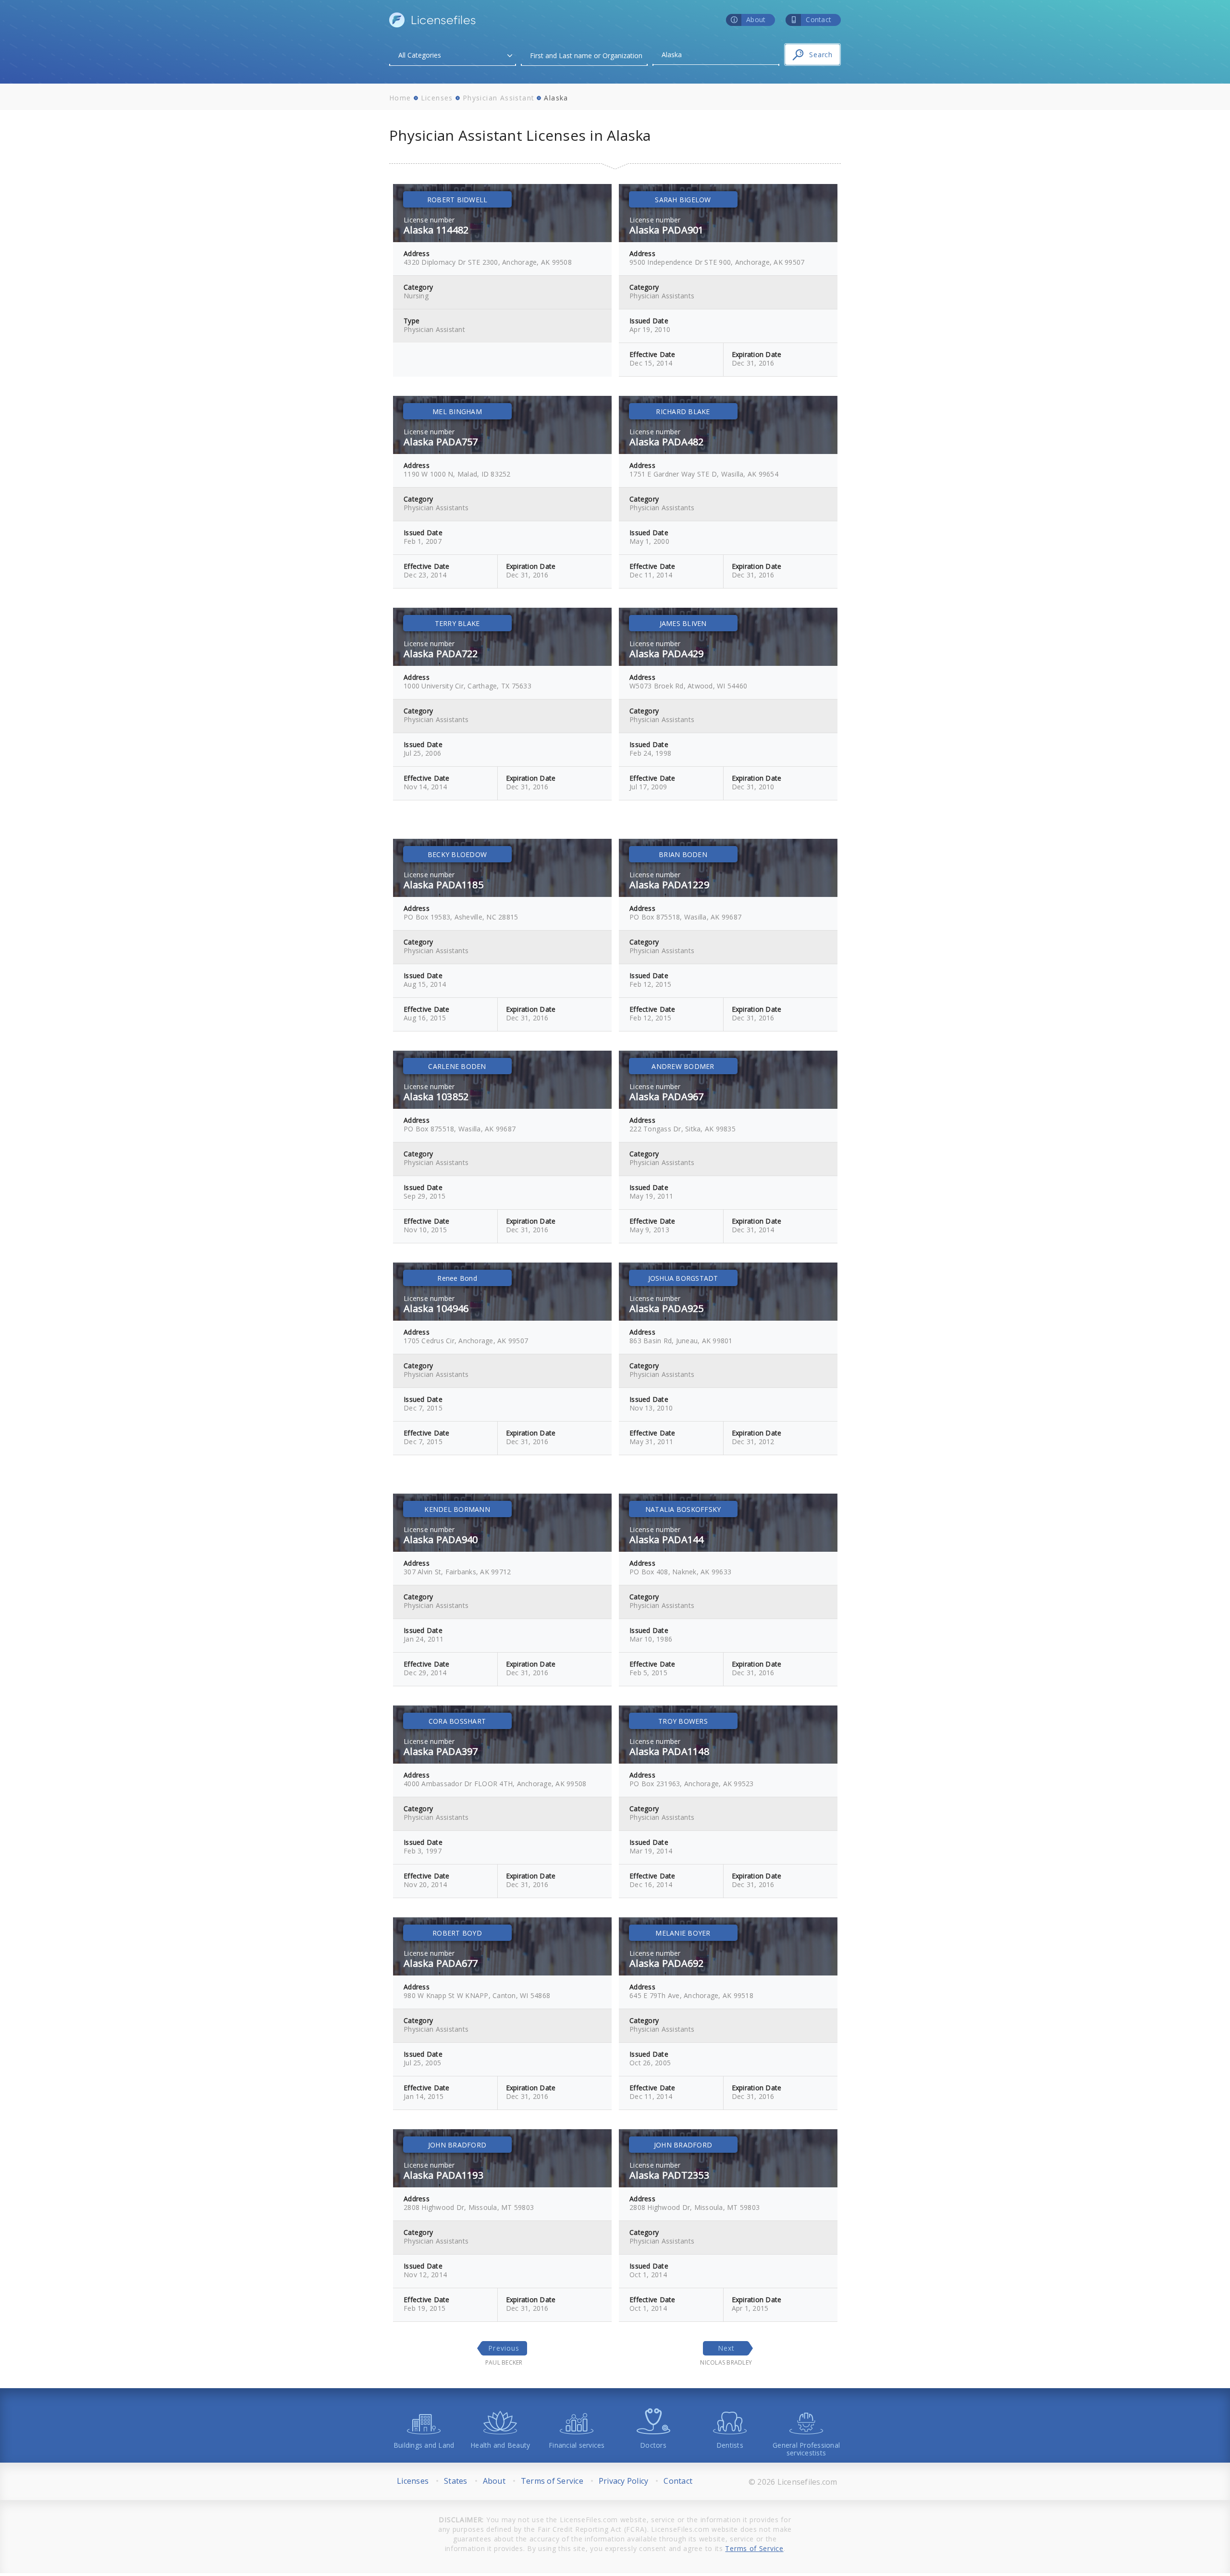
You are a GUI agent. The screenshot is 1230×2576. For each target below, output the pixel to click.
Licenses (437, 98)
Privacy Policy (624, 2481)
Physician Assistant (499, 98)
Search (821, 55)
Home (400, 98)
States (456, 2481)
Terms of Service (552, 2481)
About (494, 2481)
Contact (678, 2481)
